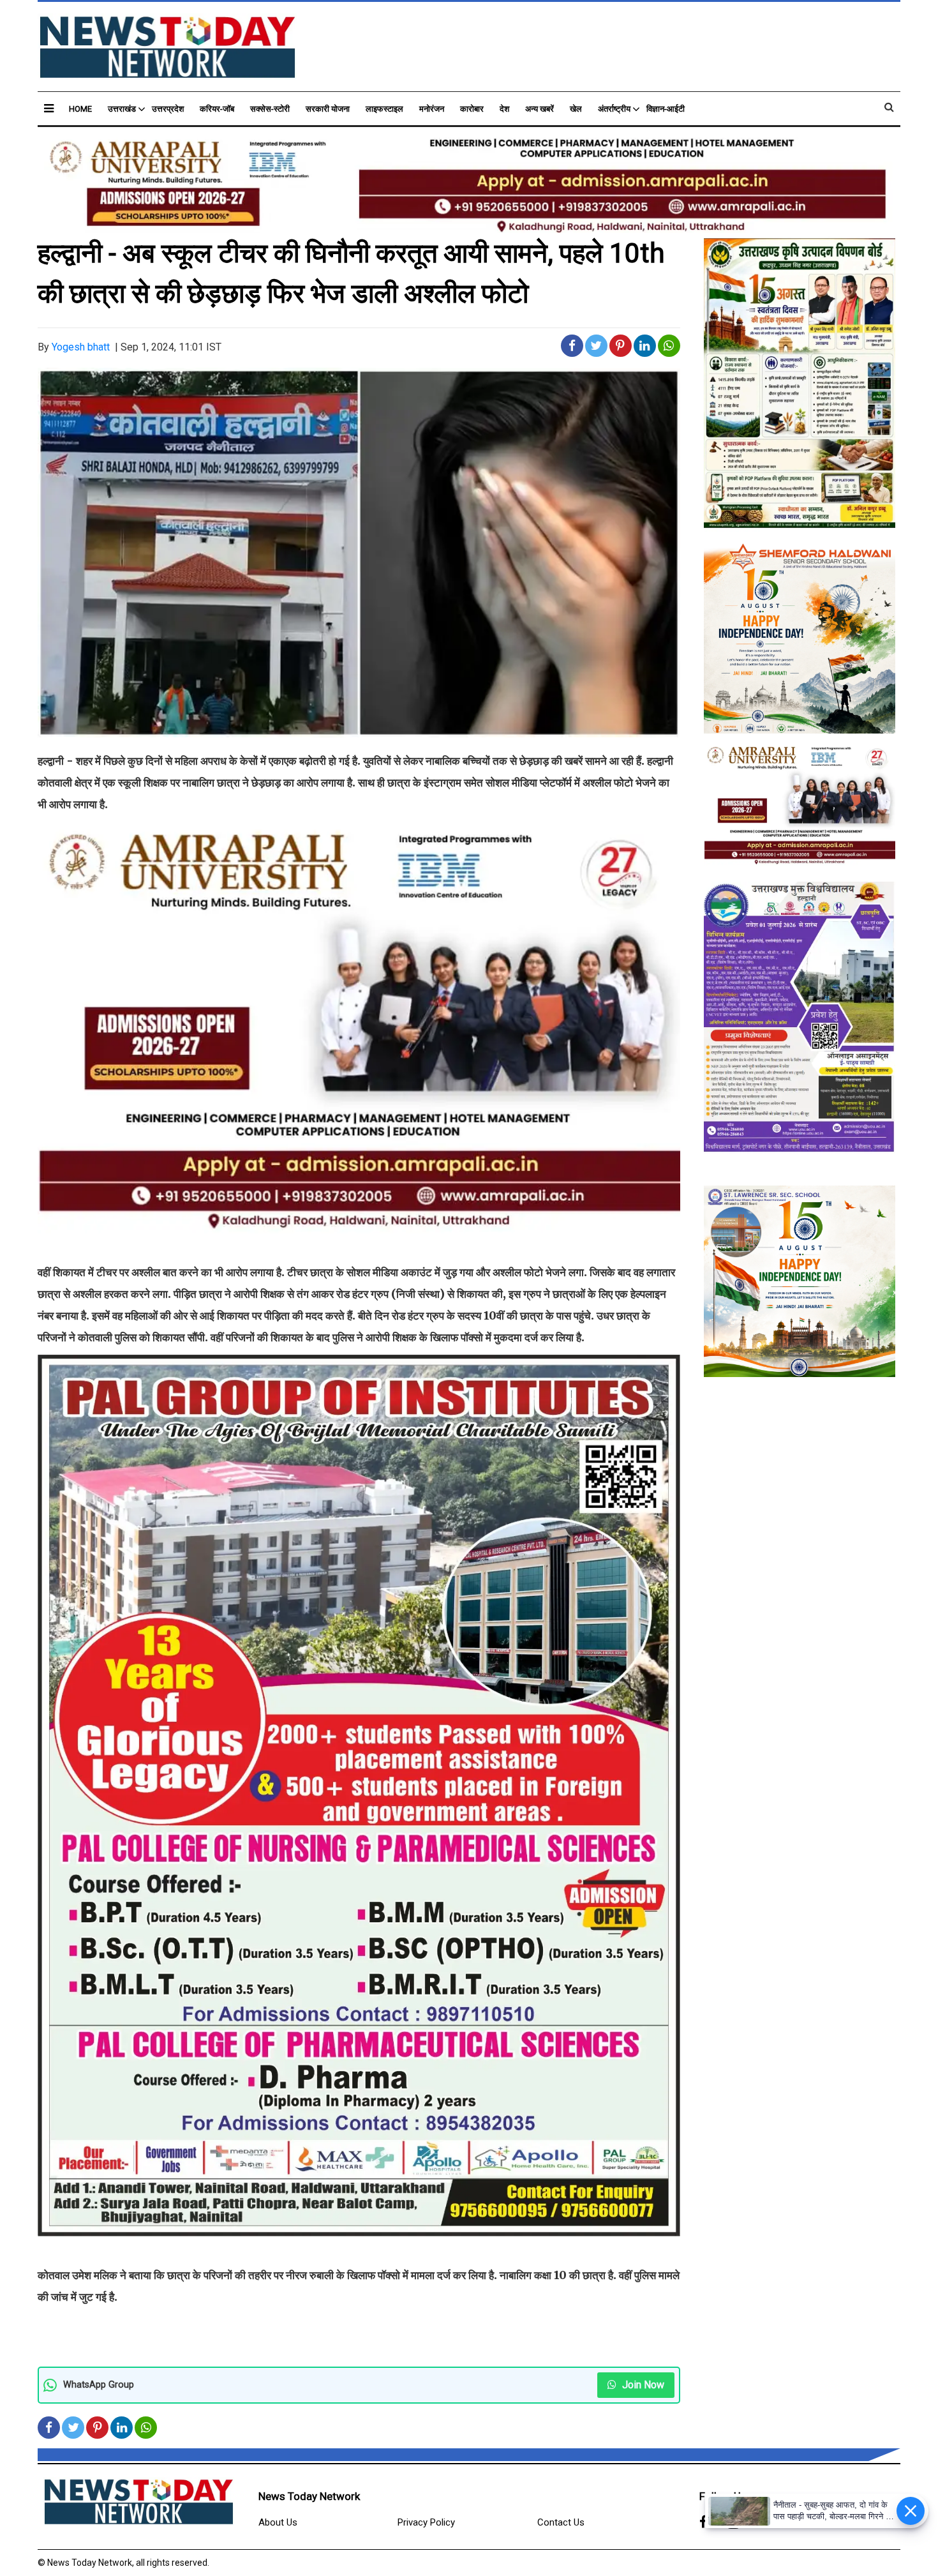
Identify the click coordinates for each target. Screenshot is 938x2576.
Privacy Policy (426, 2522)
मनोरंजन (432, 109)
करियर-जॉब (217, 109)
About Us (278, 2522)
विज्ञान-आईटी (666, 109)
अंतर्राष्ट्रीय (614, 109)
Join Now (642, 2385)
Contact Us (561, 2522)
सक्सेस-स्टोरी (270, 109)
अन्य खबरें (540, 109)
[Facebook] (703, 2523)
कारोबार (472, 109)
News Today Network (309, 2496)
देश (504, 109)
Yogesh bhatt (81, 347)
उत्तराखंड (122, 109)
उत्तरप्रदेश (168, 109)
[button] (49, 108)
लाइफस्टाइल (384, 109)
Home (80, 109)
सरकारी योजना (328, 109)
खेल (576, 109)
